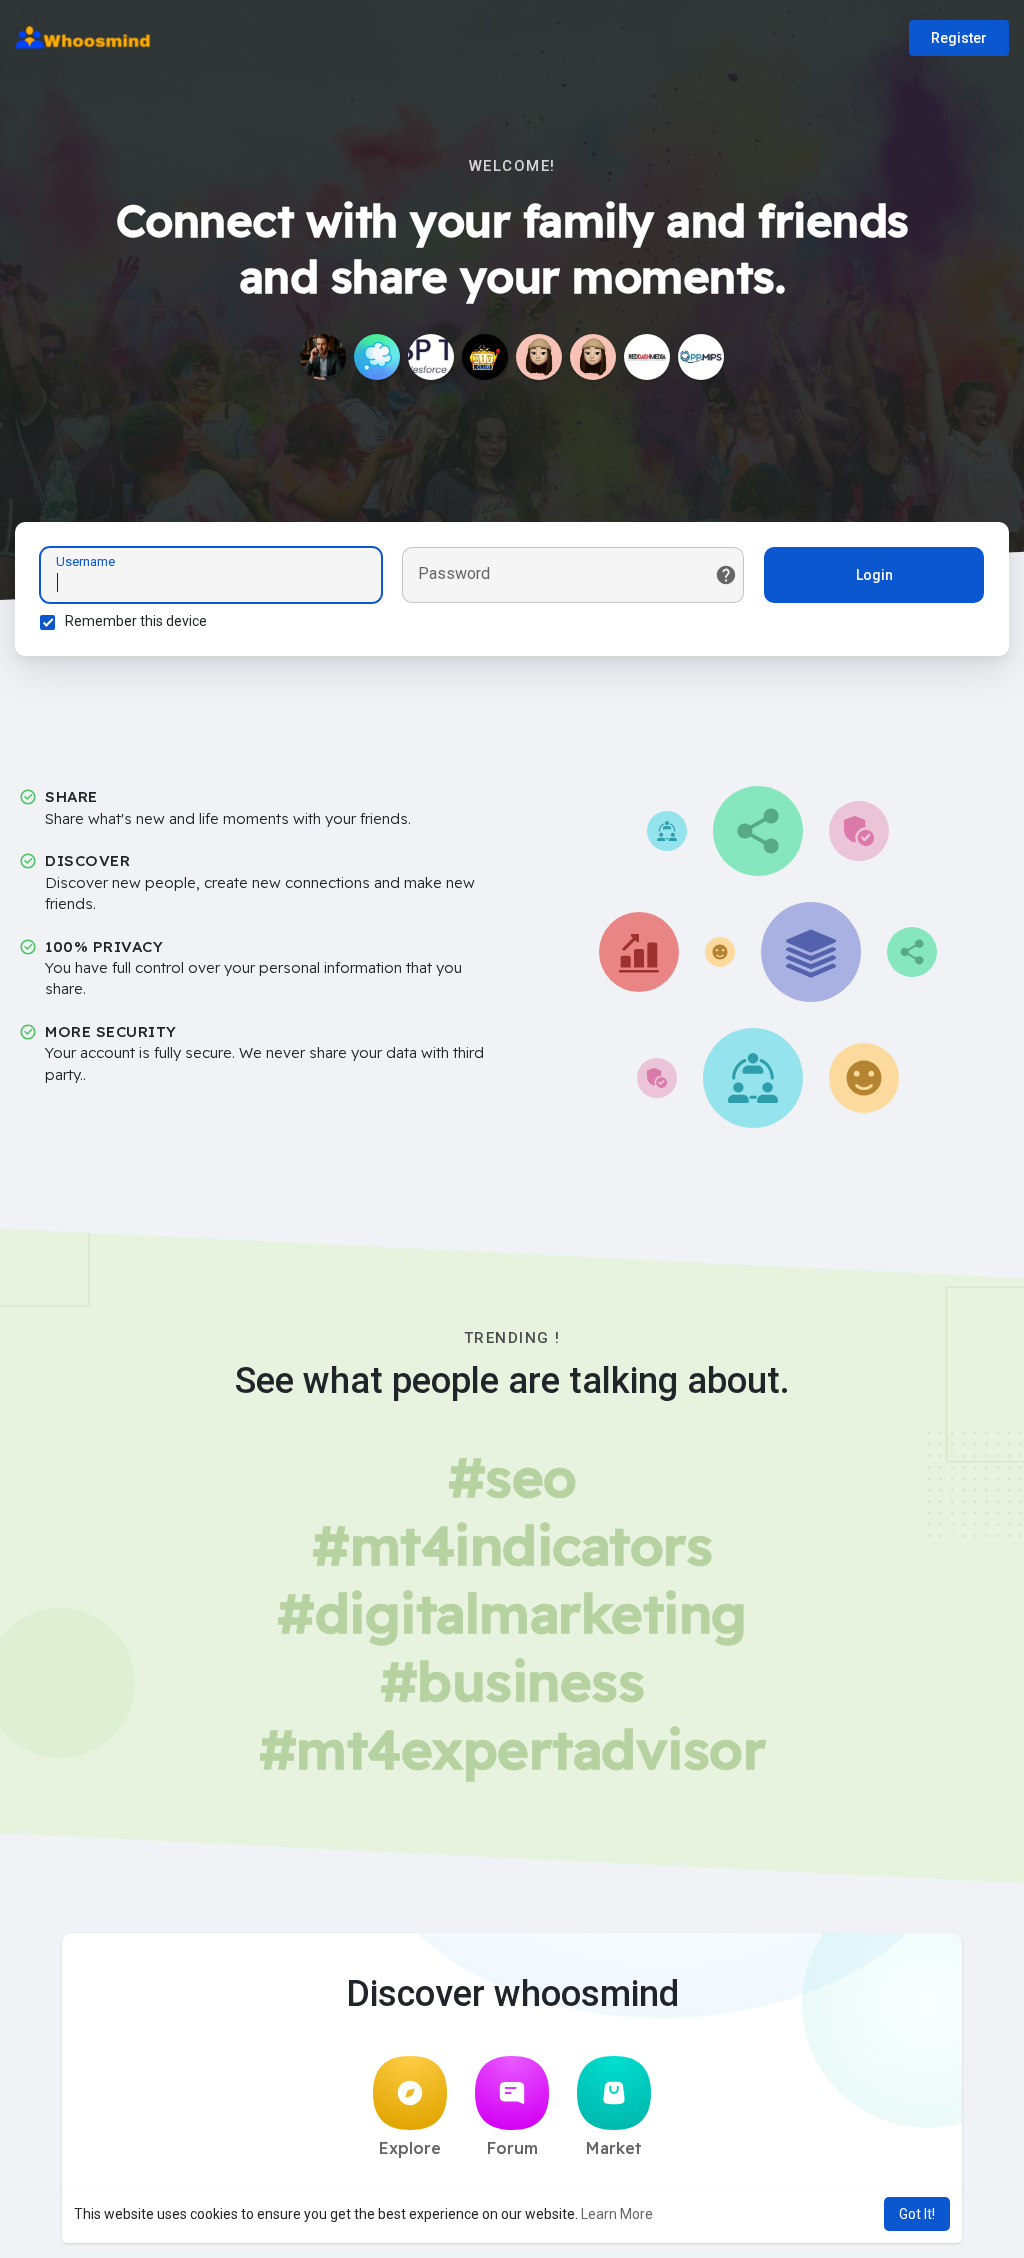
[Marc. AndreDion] (377, 357)
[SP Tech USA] (431, 357)
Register (959, 38)
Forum (512, 2148)
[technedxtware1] (593, 357)
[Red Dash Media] (647, 357)
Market (614, 2148)
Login (874, 575)
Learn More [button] (617, 2214)
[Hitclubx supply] (485, 357)
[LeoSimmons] (323, 357)
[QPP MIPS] (701, 357)
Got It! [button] (917, 2214)
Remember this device (136, 621)
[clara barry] (539, 357)
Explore (410, 2148)
